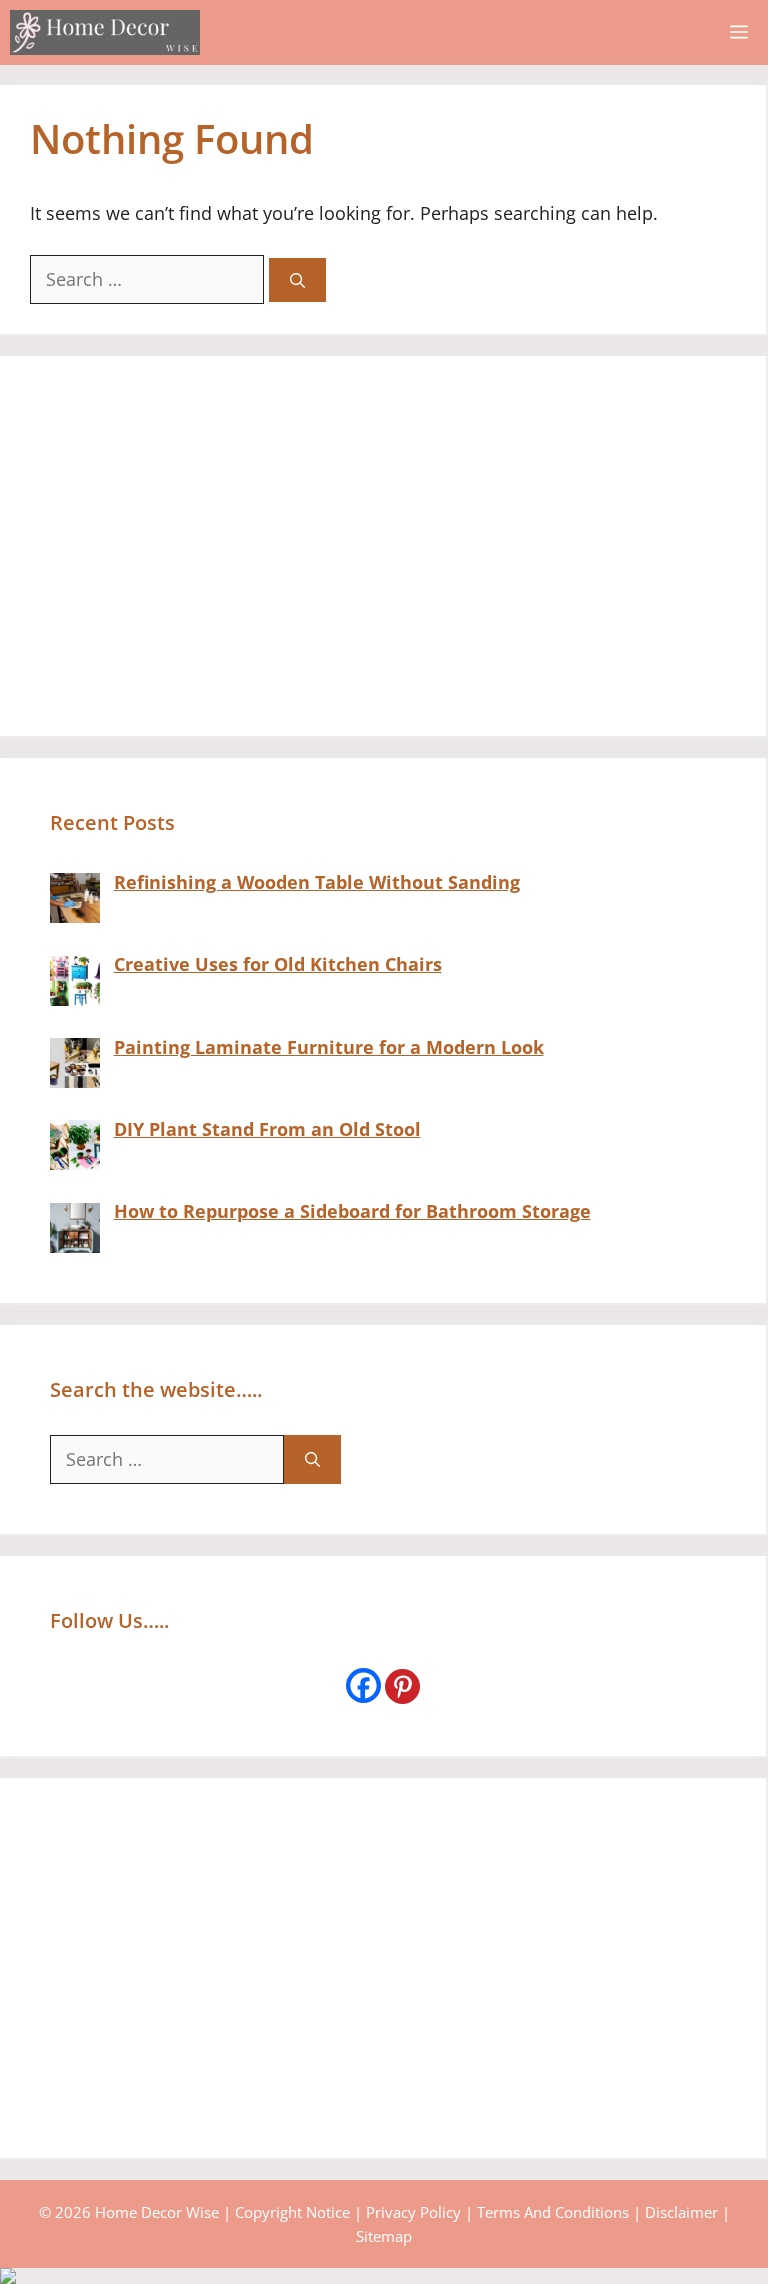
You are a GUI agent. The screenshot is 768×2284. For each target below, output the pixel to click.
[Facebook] (363, 1685)
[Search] (297, 280)
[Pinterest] (402, 1686)
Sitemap (384, 2236)
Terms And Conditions (553, 2212)
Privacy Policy (413, 2212)
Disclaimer (681, 2212)
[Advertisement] (383, 546)
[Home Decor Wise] (105, 32)
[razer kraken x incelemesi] (384, 2276)
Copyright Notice (292, 2212)
